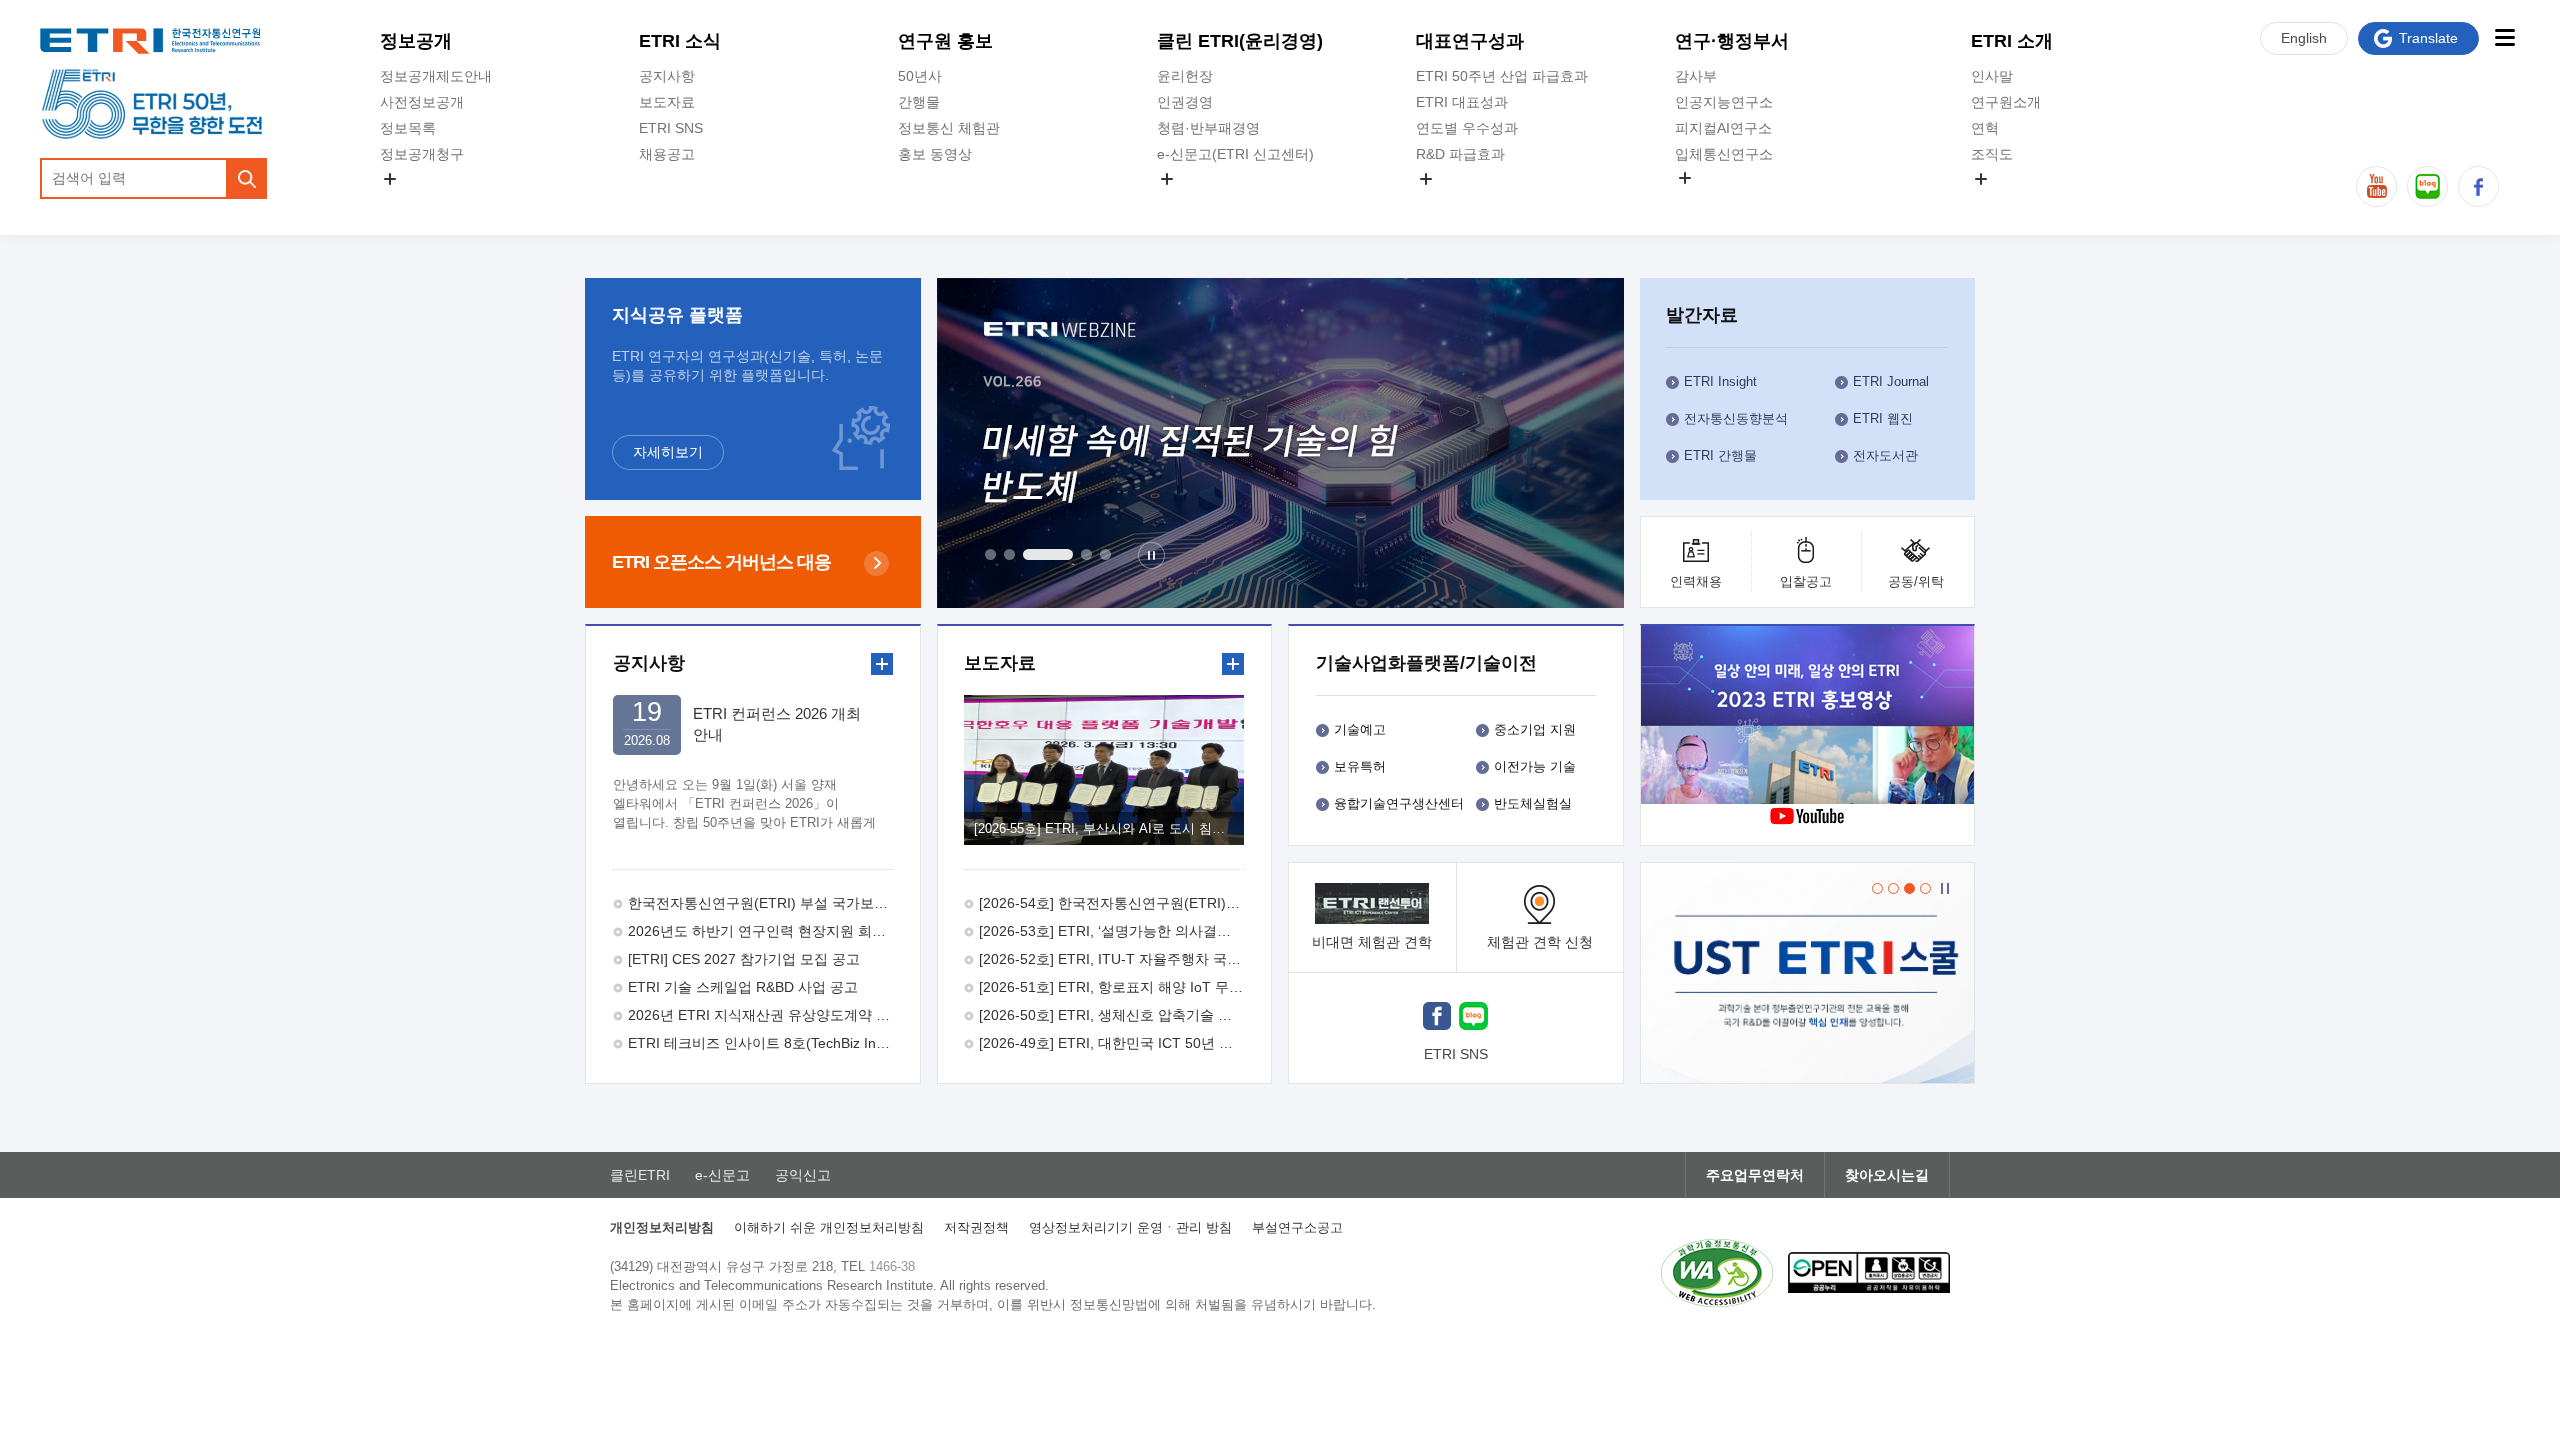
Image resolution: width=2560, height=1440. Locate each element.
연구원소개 (2006, 102)
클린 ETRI (1240, 41)
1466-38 (892, 1266)
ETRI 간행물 (1720, 455)
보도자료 (667, 102)
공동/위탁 (1916, 581)
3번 (1048, 554)
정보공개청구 (422, 154)
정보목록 (408, 128)
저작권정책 (976, 1227)
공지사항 (667, 76)
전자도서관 (1885, 455)
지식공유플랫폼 (1465, 202)
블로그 (2427, 186)
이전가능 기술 (1535, 766)
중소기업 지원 (1535, 729)
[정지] (1151, 555)
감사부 (1696, 76)
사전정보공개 (422, 102)
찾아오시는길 (1887, 1175)
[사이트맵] (2504, 37)
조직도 (1992, 154)
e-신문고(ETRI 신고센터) (1235, 154)
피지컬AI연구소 (1723, 128)
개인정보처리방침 (662, 1227)
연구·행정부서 (1732, 41)
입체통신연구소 (1724, 154)
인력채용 (1696, 581)
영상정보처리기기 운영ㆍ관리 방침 (1130, 1227)
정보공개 (416, 41)
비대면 (1372, 942)
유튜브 (2376, 186)
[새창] (1437, 1018)
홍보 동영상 (935, 154)
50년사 (920, 76)
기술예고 (1360, 729)
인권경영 (1185, 102)
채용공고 (667, 154)
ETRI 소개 (2012, 41)
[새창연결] (1809, 717)
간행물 (919, 102)
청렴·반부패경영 (1208, 128)
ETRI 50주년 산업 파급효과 (1502, 76)
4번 (1086, 554)
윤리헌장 (1185, 76)
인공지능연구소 (1724, 102)
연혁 (1985, 128)
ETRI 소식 (680, 41)
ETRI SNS (671, 128)
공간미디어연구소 (1731, 201)
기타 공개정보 (2015, 202)
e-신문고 (722, 1175)
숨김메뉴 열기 (390, 179)
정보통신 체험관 (949, 128)
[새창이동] (1808, 973)
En (2304, 38)
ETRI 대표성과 (1462, 102)
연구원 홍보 (945, 41)
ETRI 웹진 (1883, 418)
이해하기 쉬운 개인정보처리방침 (829, 1227)
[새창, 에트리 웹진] (1280, 443)
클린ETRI (640, 1175)
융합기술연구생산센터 (1399, 803)
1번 (990, 554)
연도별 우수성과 (1467, 128)
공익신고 (1185, 202)
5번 (1105, 554)
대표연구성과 (1470, 41)
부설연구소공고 (1297, 1227)
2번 (1009, 554)
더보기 (882, 664)
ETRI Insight (1720, 381)
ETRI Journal (1891, 381)
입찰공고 (1806, 581)
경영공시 (408, 202)
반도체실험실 (1533, 803)
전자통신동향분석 (1736, 418)
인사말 (1992, 76)
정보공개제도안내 (436, 76)
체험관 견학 (1540, 942)
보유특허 (1360, 766)
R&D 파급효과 (1460, 154)
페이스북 (2478, 186)
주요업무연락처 (1755, 1175)
